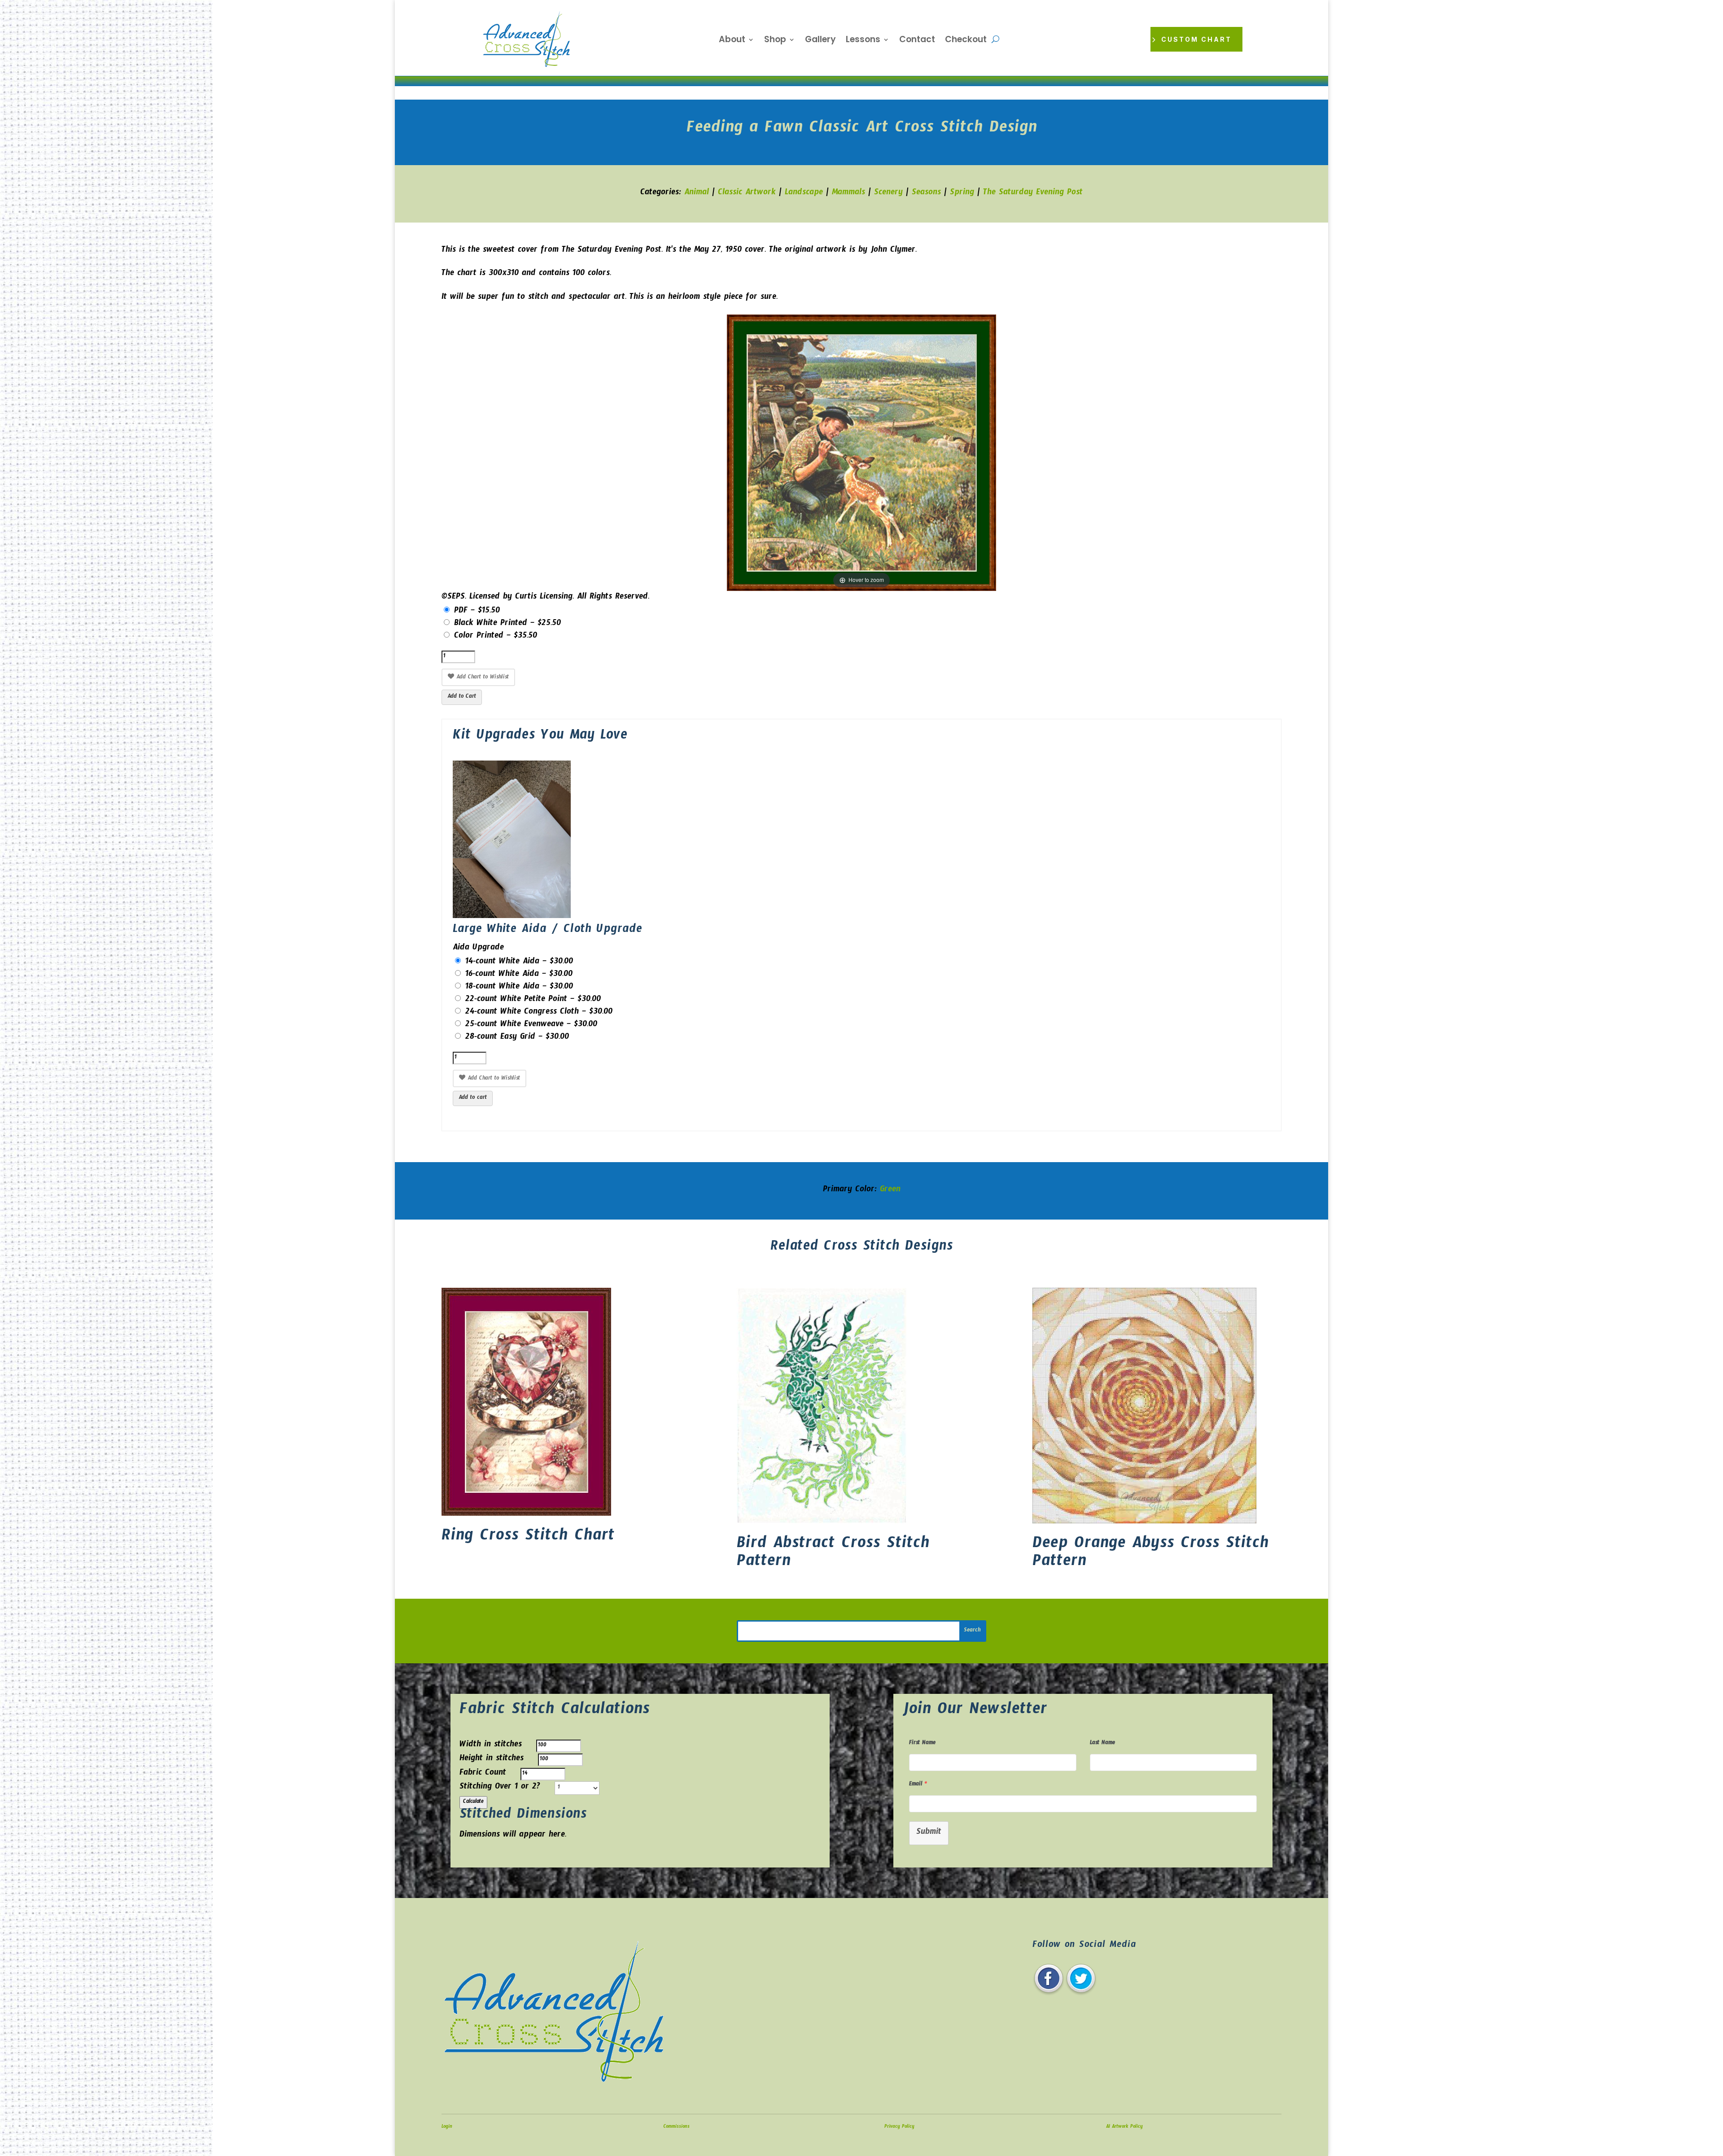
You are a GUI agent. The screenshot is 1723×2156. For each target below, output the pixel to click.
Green (890, 1191)
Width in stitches (491, 1746)
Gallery (820, 41)
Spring (962, 194)
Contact (917, 41)
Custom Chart (1196, 39)
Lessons (863, 41)
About (732, 41)
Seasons (926, 194)
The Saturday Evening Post (1033, 194)
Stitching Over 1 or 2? (500, 1788)
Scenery (888, 194)
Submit (929, 1833)
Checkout (966, 41)
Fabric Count (483, 1774)
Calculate (473, 1802)
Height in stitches (492, 1760)
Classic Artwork (747, 194)
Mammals (848, 194)
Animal (697, 194)
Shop (775, 41)
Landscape (804, 194)
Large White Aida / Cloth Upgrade (547, 931)
